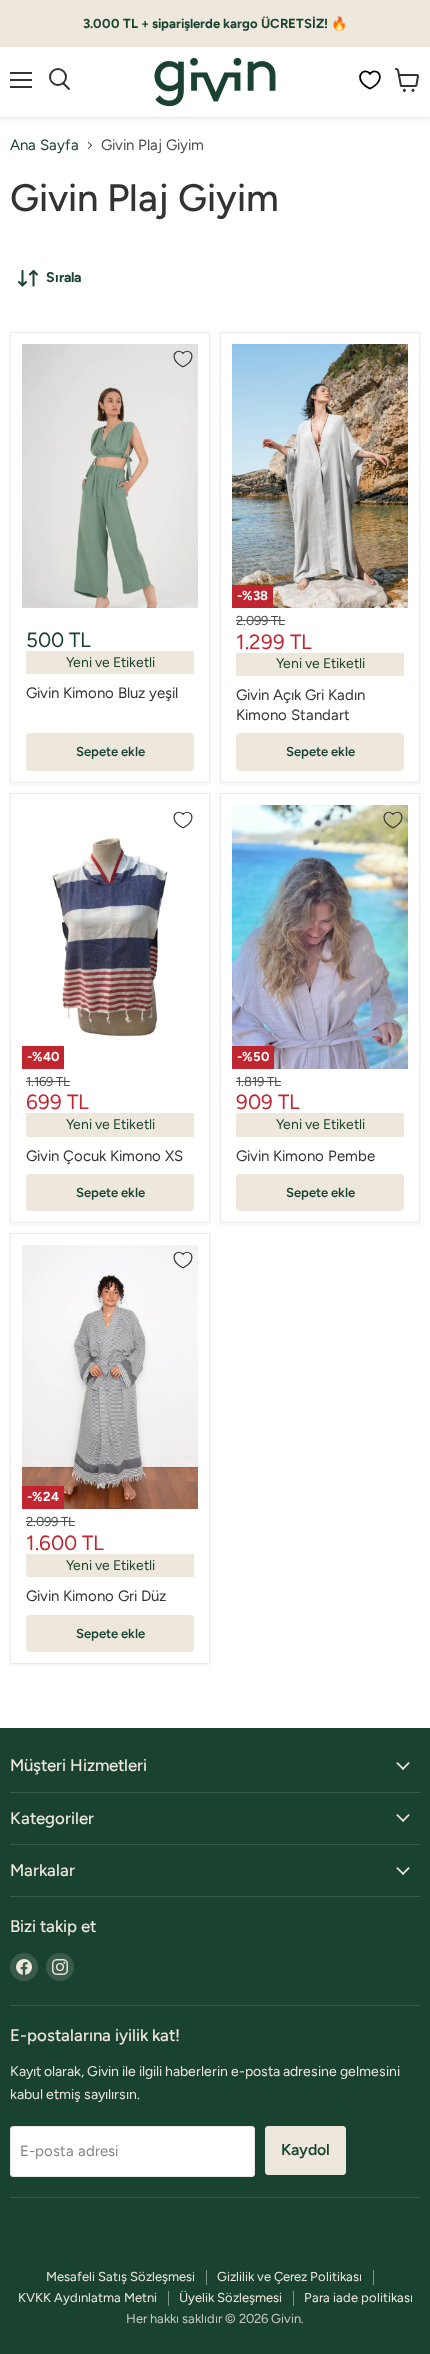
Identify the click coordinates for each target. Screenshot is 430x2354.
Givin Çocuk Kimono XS (104, 1156)
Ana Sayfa (44, 145)
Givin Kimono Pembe (305, 1156)
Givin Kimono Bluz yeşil (102, 693)
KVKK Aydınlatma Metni (87, 2297)
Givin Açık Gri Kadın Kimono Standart (300, 705)
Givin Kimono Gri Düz (96, 1596)
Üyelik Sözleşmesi (230, 2297)
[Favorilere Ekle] (183, 359)
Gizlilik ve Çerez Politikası (289, 2276)
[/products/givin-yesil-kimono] (110, 476)
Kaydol (305, 2149)
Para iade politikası (358, 2297)
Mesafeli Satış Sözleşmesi (120, 2276)
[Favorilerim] (370, 80)
